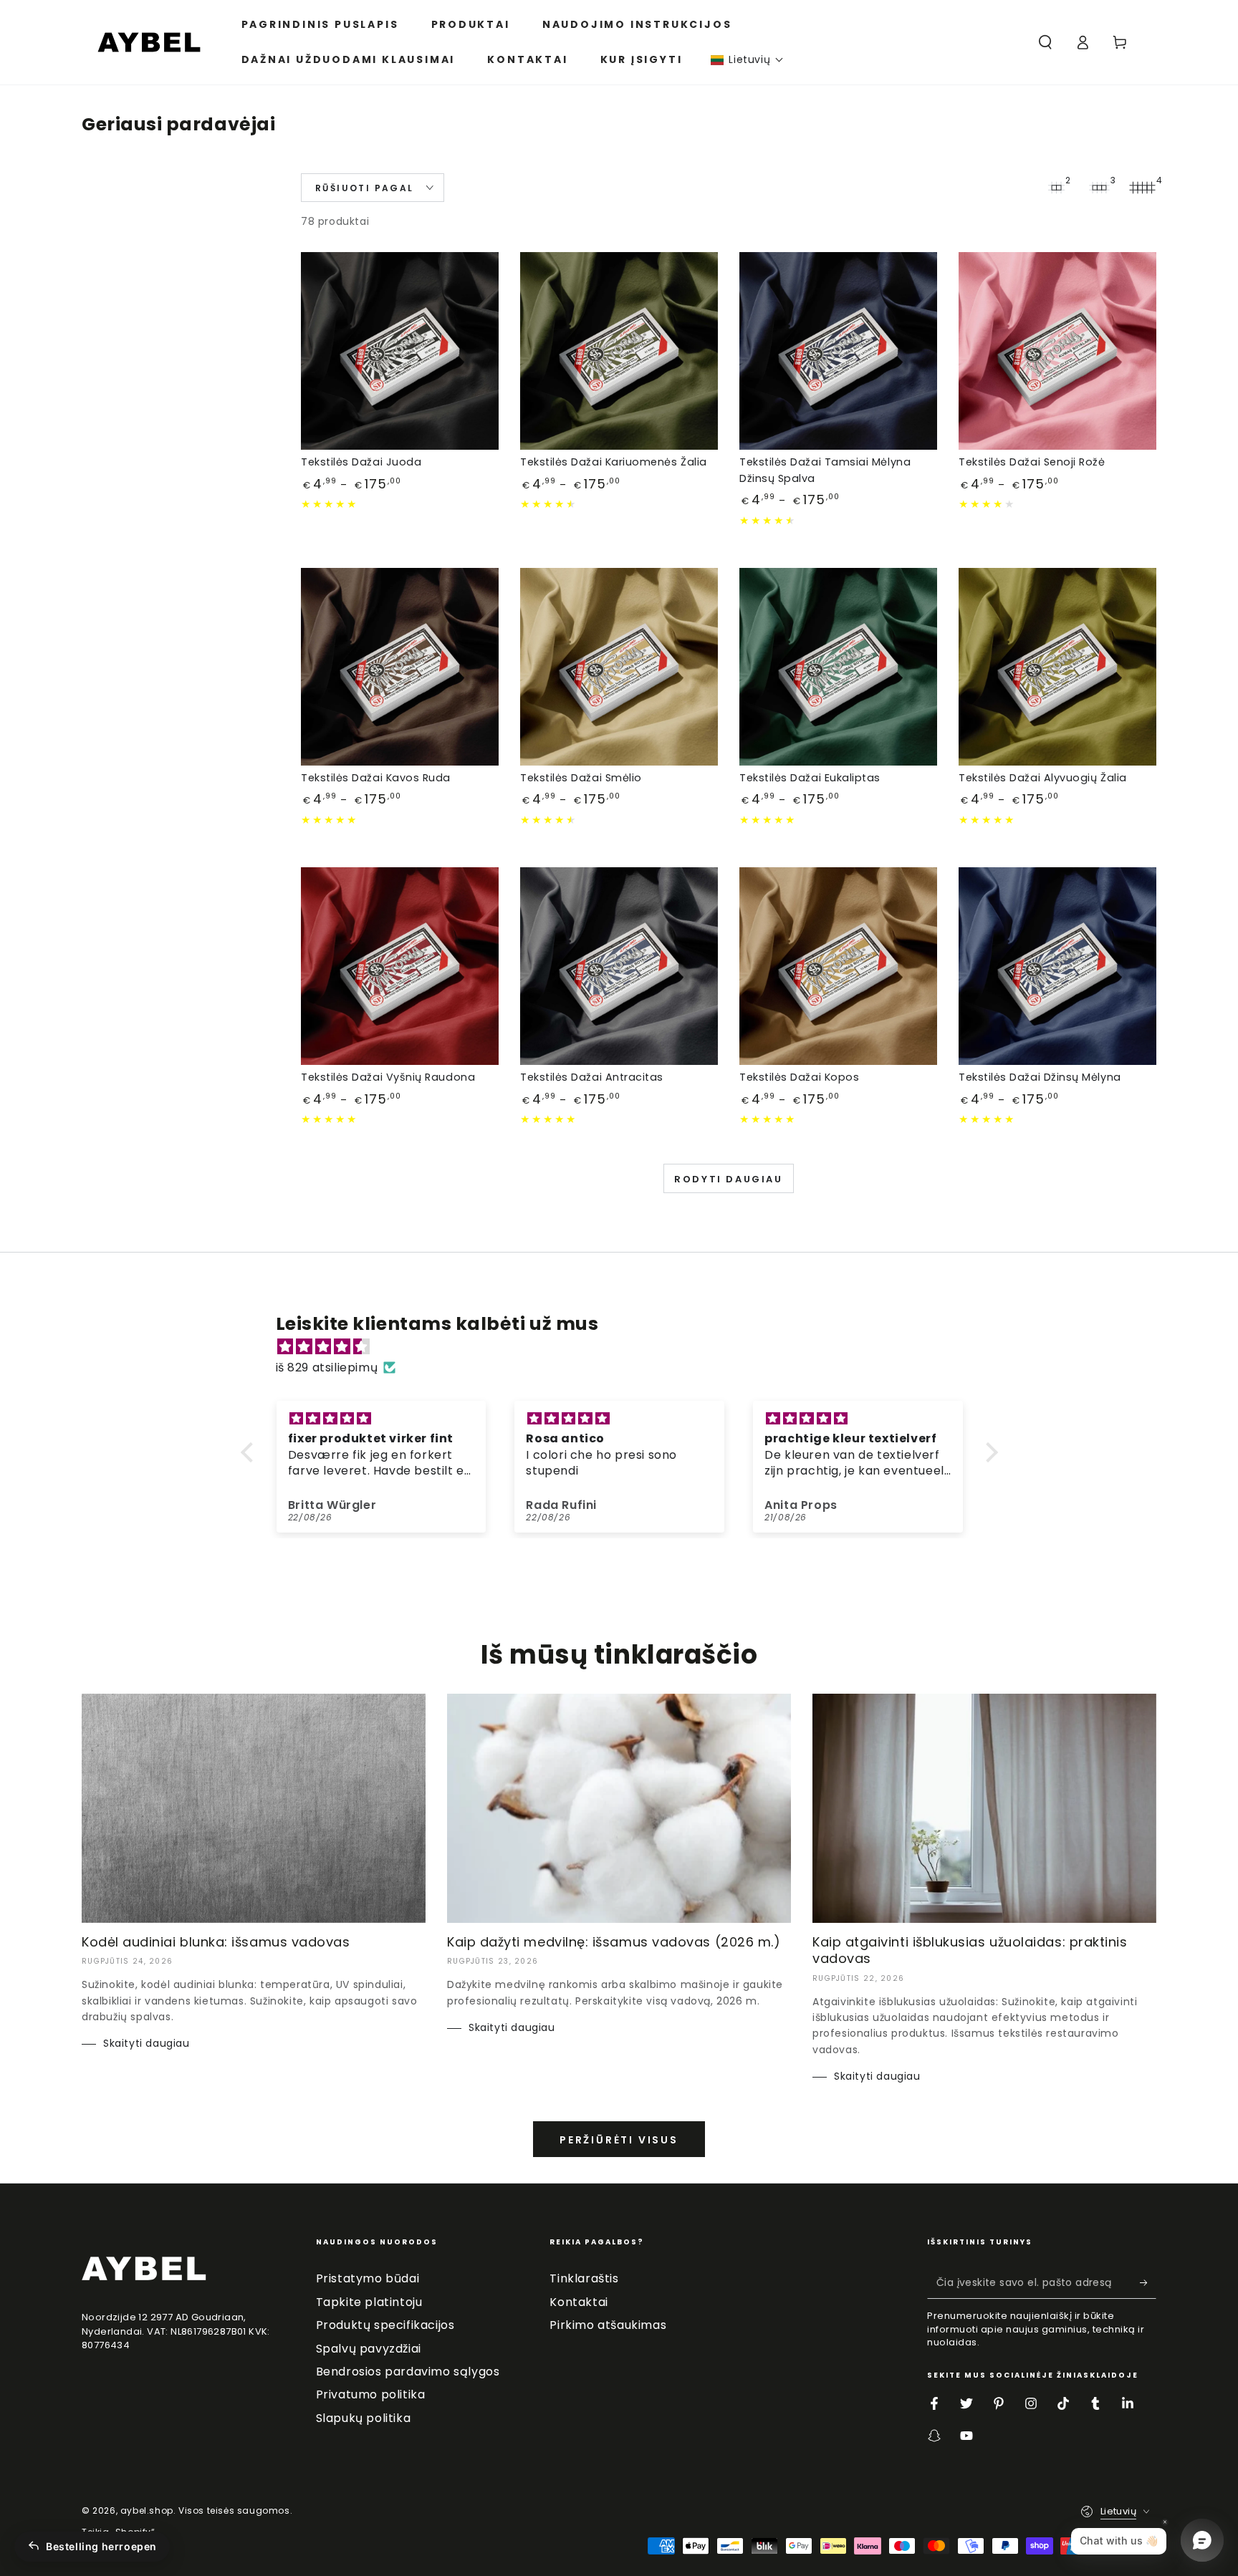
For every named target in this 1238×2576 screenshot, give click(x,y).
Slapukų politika (364, 2418)
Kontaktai (579, 2302)
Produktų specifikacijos (385, 2325)
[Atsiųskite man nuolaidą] (1148, 2282)
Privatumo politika (371, 2394)
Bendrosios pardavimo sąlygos (408, 2372)
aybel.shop (147, 2510)
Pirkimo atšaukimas (608, 2325)
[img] (627, 1347)
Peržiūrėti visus (619, 2140)
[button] (747, 60)
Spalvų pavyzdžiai (369, 2349)
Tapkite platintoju (369, 2302)
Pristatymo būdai (368, 2278)
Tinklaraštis (584, 2278)
